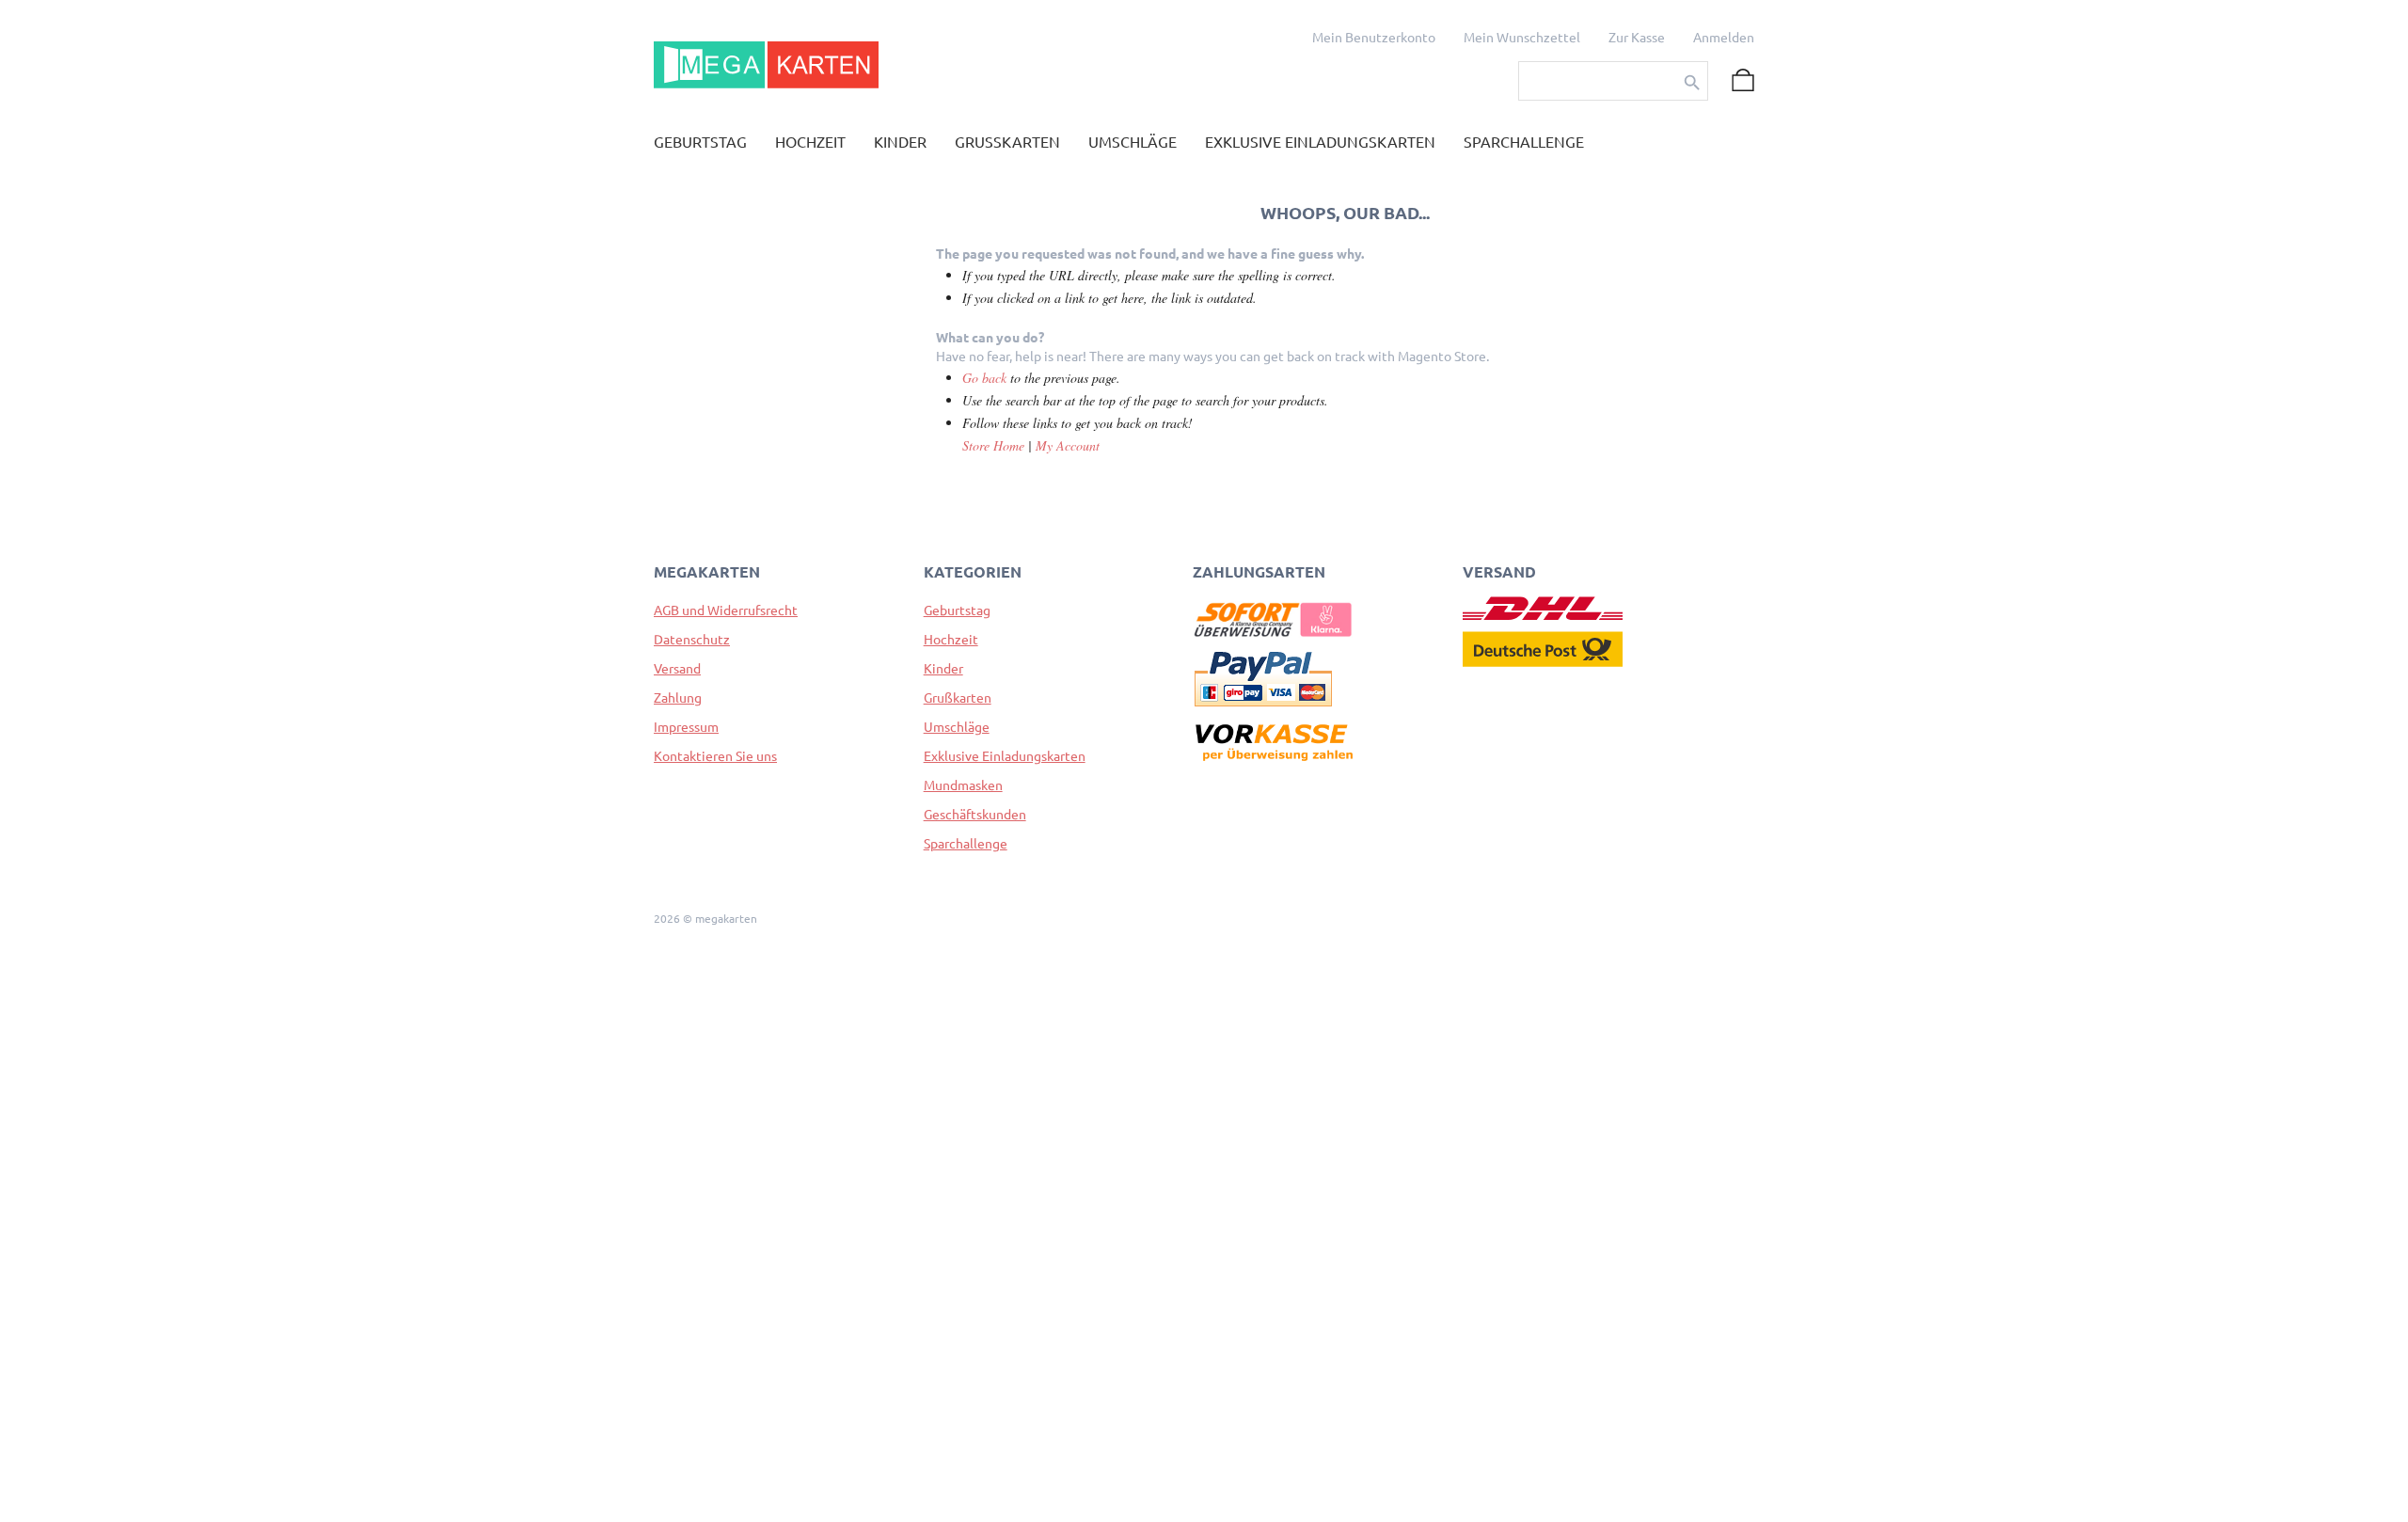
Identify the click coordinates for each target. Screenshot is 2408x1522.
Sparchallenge (966, 844)
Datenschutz (692, 640)
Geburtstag (957, 610)
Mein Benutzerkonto (1374, 38)
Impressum (686, 727)
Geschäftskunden (975, 815)
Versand (677, 669)
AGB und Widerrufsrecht (726, 610)
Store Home (993, 445)
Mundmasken (963, 785)
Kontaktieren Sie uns (715, 756)
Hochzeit (951, 640)
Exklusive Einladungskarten (1005, 756)
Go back (984, 378)
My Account (1068, 445)
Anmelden (1724, 38)
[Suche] (1692, 83)
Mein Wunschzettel (1522, 38)
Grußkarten (958, 698)
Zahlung (678, 698)
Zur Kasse (1637, 38)
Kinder (943, 669)
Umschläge (957, 727)
